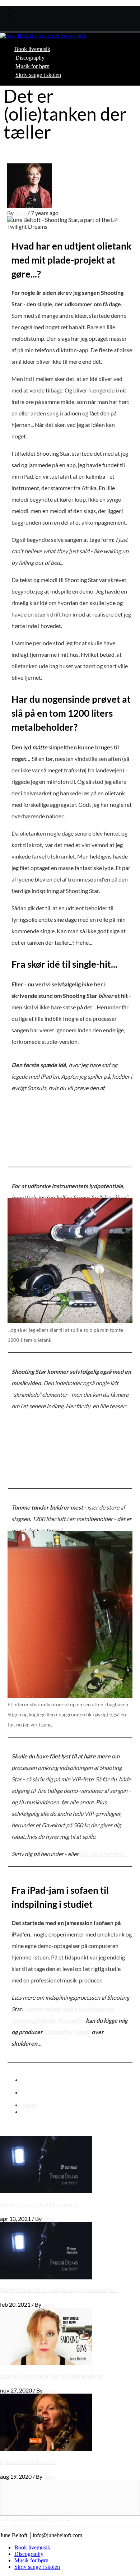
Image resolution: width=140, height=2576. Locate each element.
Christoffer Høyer (67, 2032)
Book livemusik (32, 49)
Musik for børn (32, 66)
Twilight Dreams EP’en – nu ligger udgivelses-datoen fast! (59, 2290)
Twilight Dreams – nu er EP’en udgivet (39, 2204)
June (21, 213)
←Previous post (20, 2519)
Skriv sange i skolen (38, 75)
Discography (30, 58)
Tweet (29, 2105)
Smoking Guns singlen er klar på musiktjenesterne (51, 2376)
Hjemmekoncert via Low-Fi (28, 2462)
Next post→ (56, 2519)
